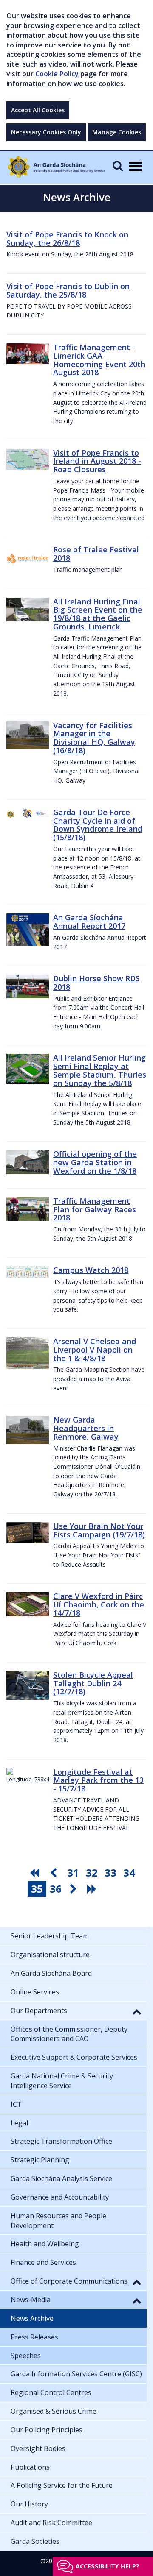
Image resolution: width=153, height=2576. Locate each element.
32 (92, 1873)
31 (73, 1873)
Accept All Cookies (38, 110)
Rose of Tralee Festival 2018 (96, 554)
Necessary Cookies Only (46, 132)
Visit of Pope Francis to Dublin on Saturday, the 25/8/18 (68, 290)
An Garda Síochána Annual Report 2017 (89, 922)
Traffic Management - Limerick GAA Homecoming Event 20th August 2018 (99, 360)
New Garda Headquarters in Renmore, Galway (86, 1428)
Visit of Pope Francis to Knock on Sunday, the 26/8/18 (67, 239)
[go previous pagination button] (54, 1873)
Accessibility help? (108, 2566)
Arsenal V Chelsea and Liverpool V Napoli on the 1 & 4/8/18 (95, 1350)
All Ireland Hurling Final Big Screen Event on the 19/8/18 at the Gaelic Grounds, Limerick (98, 614)
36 (56, 1889)
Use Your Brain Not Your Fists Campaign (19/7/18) (99, 1530)
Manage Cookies (117, 132)
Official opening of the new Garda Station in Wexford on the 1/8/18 (95, 1162)
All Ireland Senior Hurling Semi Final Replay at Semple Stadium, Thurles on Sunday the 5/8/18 (100, 1070)
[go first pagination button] (36, 1873)
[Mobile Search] (118, 166)
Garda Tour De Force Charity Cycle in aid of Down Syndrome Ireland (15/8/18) (98, 825)
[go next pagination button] (74, 1889)
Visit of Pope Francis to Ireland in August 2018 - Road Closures (97, 461)
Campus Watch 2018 (91, 1270)
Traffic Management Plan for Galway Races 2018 (95, 1209)
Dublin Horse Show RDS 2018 (96, 983)
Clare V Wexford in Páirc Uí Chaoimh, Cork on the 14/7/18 (99, 1604)
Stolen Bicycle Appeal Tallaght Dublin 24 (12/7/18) (93, 1683)
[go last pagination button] (93, 1889)
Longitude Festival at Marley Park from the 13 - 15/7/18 (98, 1780)
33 (110, 1873)
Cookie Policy (57, 74)
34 (129, 1873)
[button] (137, 2011)
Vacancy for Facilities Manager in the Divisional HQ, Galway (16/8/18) (94, 738)
